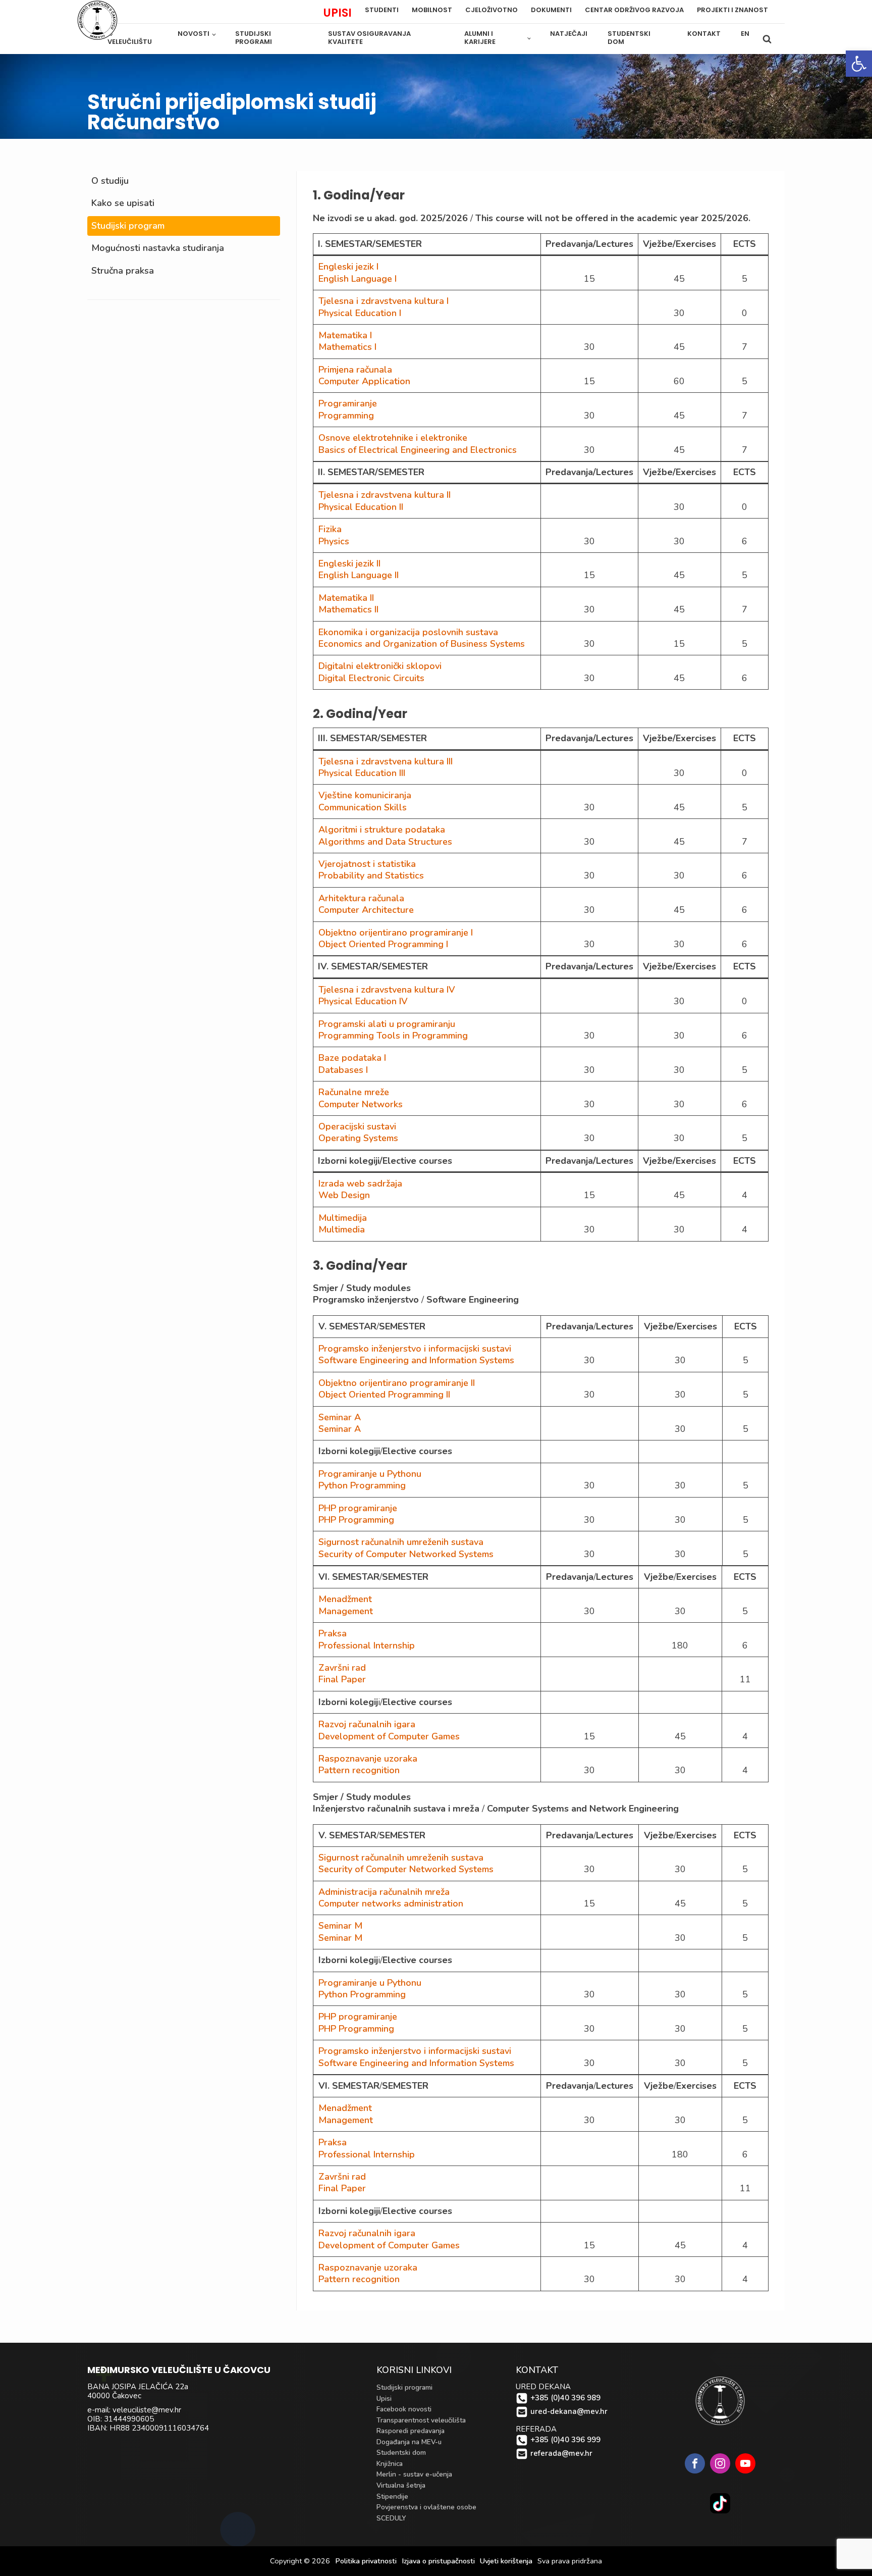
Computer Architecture (366, 910)
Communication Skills (363, 807)
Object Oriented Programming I (383, 944)
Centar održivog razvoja (634, 10)
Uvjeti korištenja (506, 2561)
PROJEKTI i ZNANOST (732, 10)
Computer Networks (361, 1104)
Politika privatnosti (366, 2561)
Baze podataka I (352, 1058)
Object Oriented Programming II (384, 1395)
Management (346, 1611)
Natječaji (569, 34)
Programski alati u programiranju (387, 1024)
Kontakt (704, 34)
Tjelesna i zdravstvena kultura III (386, 761)
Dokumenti (551, 10)
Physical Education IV (363, 1001)
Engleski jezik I (348, 267)
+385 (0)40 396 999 (565, 2440)
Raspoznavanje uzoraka (368, 1759)
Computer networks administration (391, 1903)
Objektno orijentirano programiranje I (396, 933)
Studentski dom (629, 38)
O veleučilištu (130, 38)
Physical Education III (362, 773)
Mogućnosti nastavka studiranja (158, 248)
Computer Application (364, 381)
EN (745, 34)
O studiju (110, 181)
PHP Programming (356, 1520)
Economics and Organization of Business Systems (422, 644)
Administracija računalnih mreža (384, 1892)
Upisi (384, 2399)
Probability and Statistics (371, 875)
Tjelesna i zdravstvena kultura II (385, 495)
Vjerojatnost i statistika (367, 864)
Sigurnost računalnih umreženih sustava (401, 1542)
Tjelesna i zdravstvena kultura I (384, 301)
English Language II (359, 575)
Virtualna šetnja (401, 2485)
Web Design (344, 1195)
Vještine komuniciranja (365, 795)
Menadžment (345, 1599)
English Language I (358, 279)
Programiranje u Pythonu (370, 1474)
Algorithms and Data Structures (385, 842)
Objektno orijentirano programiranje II (397, 1383)
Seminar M (340, 1926)
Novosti (194, 34)
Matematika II (346, 598)
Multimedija (343, 1218)
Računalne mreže (354, 1092)
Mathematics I (347, 347)
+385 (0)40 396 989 (565, 2398)
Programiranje (348, 403)
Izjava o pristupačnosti (438, 2561)
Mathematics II (348, 609)
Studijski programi (254, 38)
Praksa (333, 1633)
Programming (346, 416)
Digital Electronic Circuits (371, 678)
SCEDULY (391, 2518)
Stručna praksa (123, 271)
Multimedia (342, 1229)
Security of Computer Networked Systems (406, 1554)
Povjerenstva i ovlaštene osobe (426, 2507)
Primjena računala (355, 370)
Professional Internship (367, 1645)
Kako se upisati (123, 203)
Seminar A (340, 1417)
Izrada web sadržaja (360, 1183)
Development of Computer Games (389, 1736)
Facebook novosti (404, 2409)
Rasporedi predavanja (411, 2431)
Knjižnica (390, 2464)
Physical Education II (361, 507)
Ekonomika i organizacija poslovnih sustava (408, 632)
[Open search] (767, 39)
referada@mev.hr (561, 2454)
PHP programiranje (358, 1508)
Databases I (343, 1070)
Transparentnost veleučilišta (421, 2420)
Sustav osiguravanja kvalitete (369, 38)
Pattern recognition (359, 1770)
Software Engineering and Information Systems (416, 1360)
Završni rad (342, 1668)
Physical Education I (360, 313)
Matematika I (345, 335)
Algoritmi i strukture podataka (382, 830)
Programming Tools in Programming (393, 1036)
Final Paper (342, 1679)
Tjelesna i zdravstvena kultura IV (387, 990)
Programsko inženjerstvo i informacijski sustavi (415, 1349)
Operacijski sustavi (357, 1126)
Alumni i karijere (480, 38)
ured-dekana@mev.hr (569, 2412)
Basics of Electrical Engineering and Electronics (418, 450)
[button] (859, 64)
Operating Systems (358, 1138)
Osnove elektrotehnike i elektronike (393, 438)
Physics (334, 541)
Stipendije (392, 2496)
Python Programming (362, 1485)
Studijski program (128, 226)
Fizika (330, 529)
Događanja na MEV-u (409, 2442)
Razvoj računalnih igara (367, 1724)
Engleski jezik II (349, 563)
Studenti (382, 10)
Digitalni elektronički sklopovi (380, 666)
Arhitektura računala (361, 898)
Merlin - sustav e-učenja (414, 2474)
